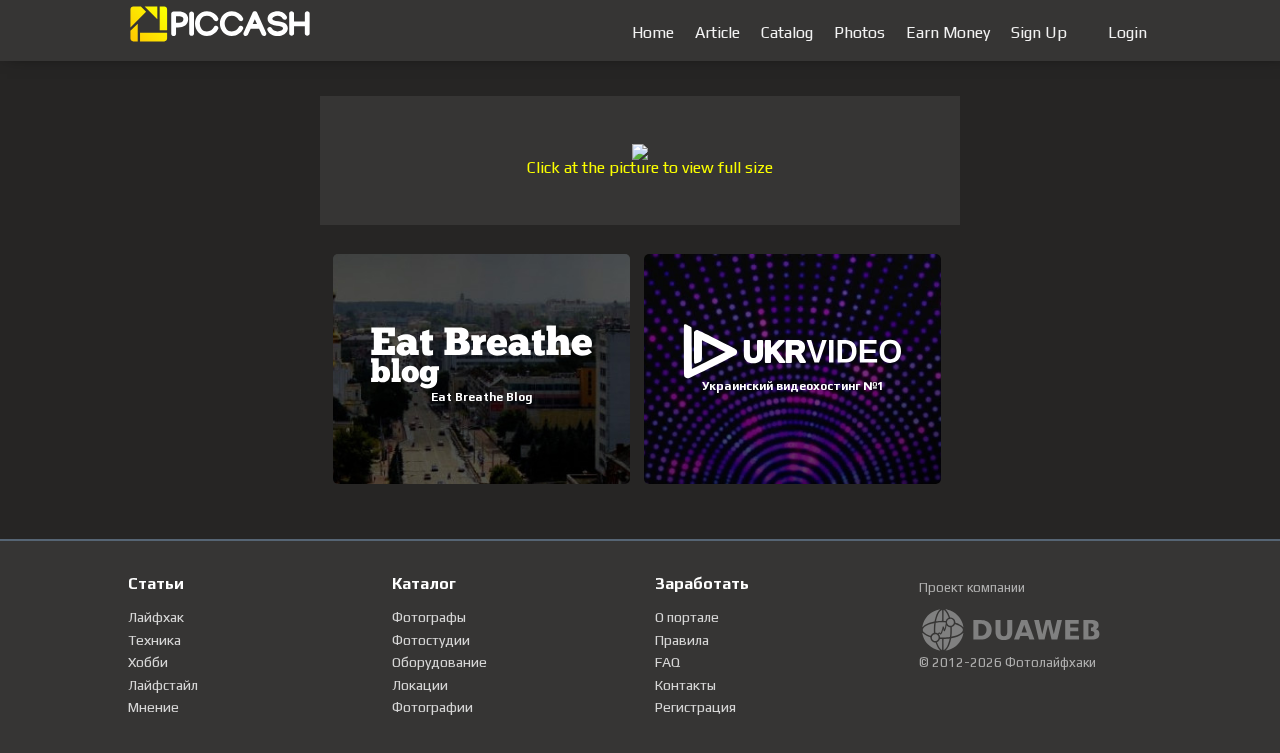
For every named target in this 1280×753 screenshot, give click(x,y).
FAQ (667, 662)
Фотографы (429, 617)
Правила (682, 640)
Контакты (685, 685)
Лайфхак (156, 617)
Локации (420, 685)
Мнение (153, 707)
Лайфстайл (163, 685)
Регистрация (695, 707)
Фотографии (432, 707)
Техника (154, 640)
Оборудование (439, 662)
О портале (687, 617)
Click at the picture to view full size (650, 167)
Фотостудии (431, 640)
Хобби (148, 662)
